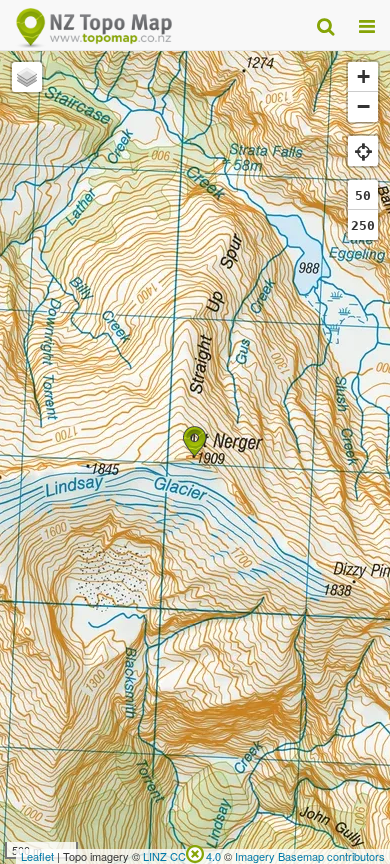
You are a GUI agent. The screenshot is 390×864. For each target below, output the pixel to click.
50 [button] (363, 195)
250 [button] (363, 225)
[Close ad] (195, 852)
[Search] (325, 25)
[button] (195, 441)
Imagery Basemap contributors (310, 856)
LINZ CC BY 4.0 (182, 856)
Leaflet (37, 856)
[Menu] (367, 25)
